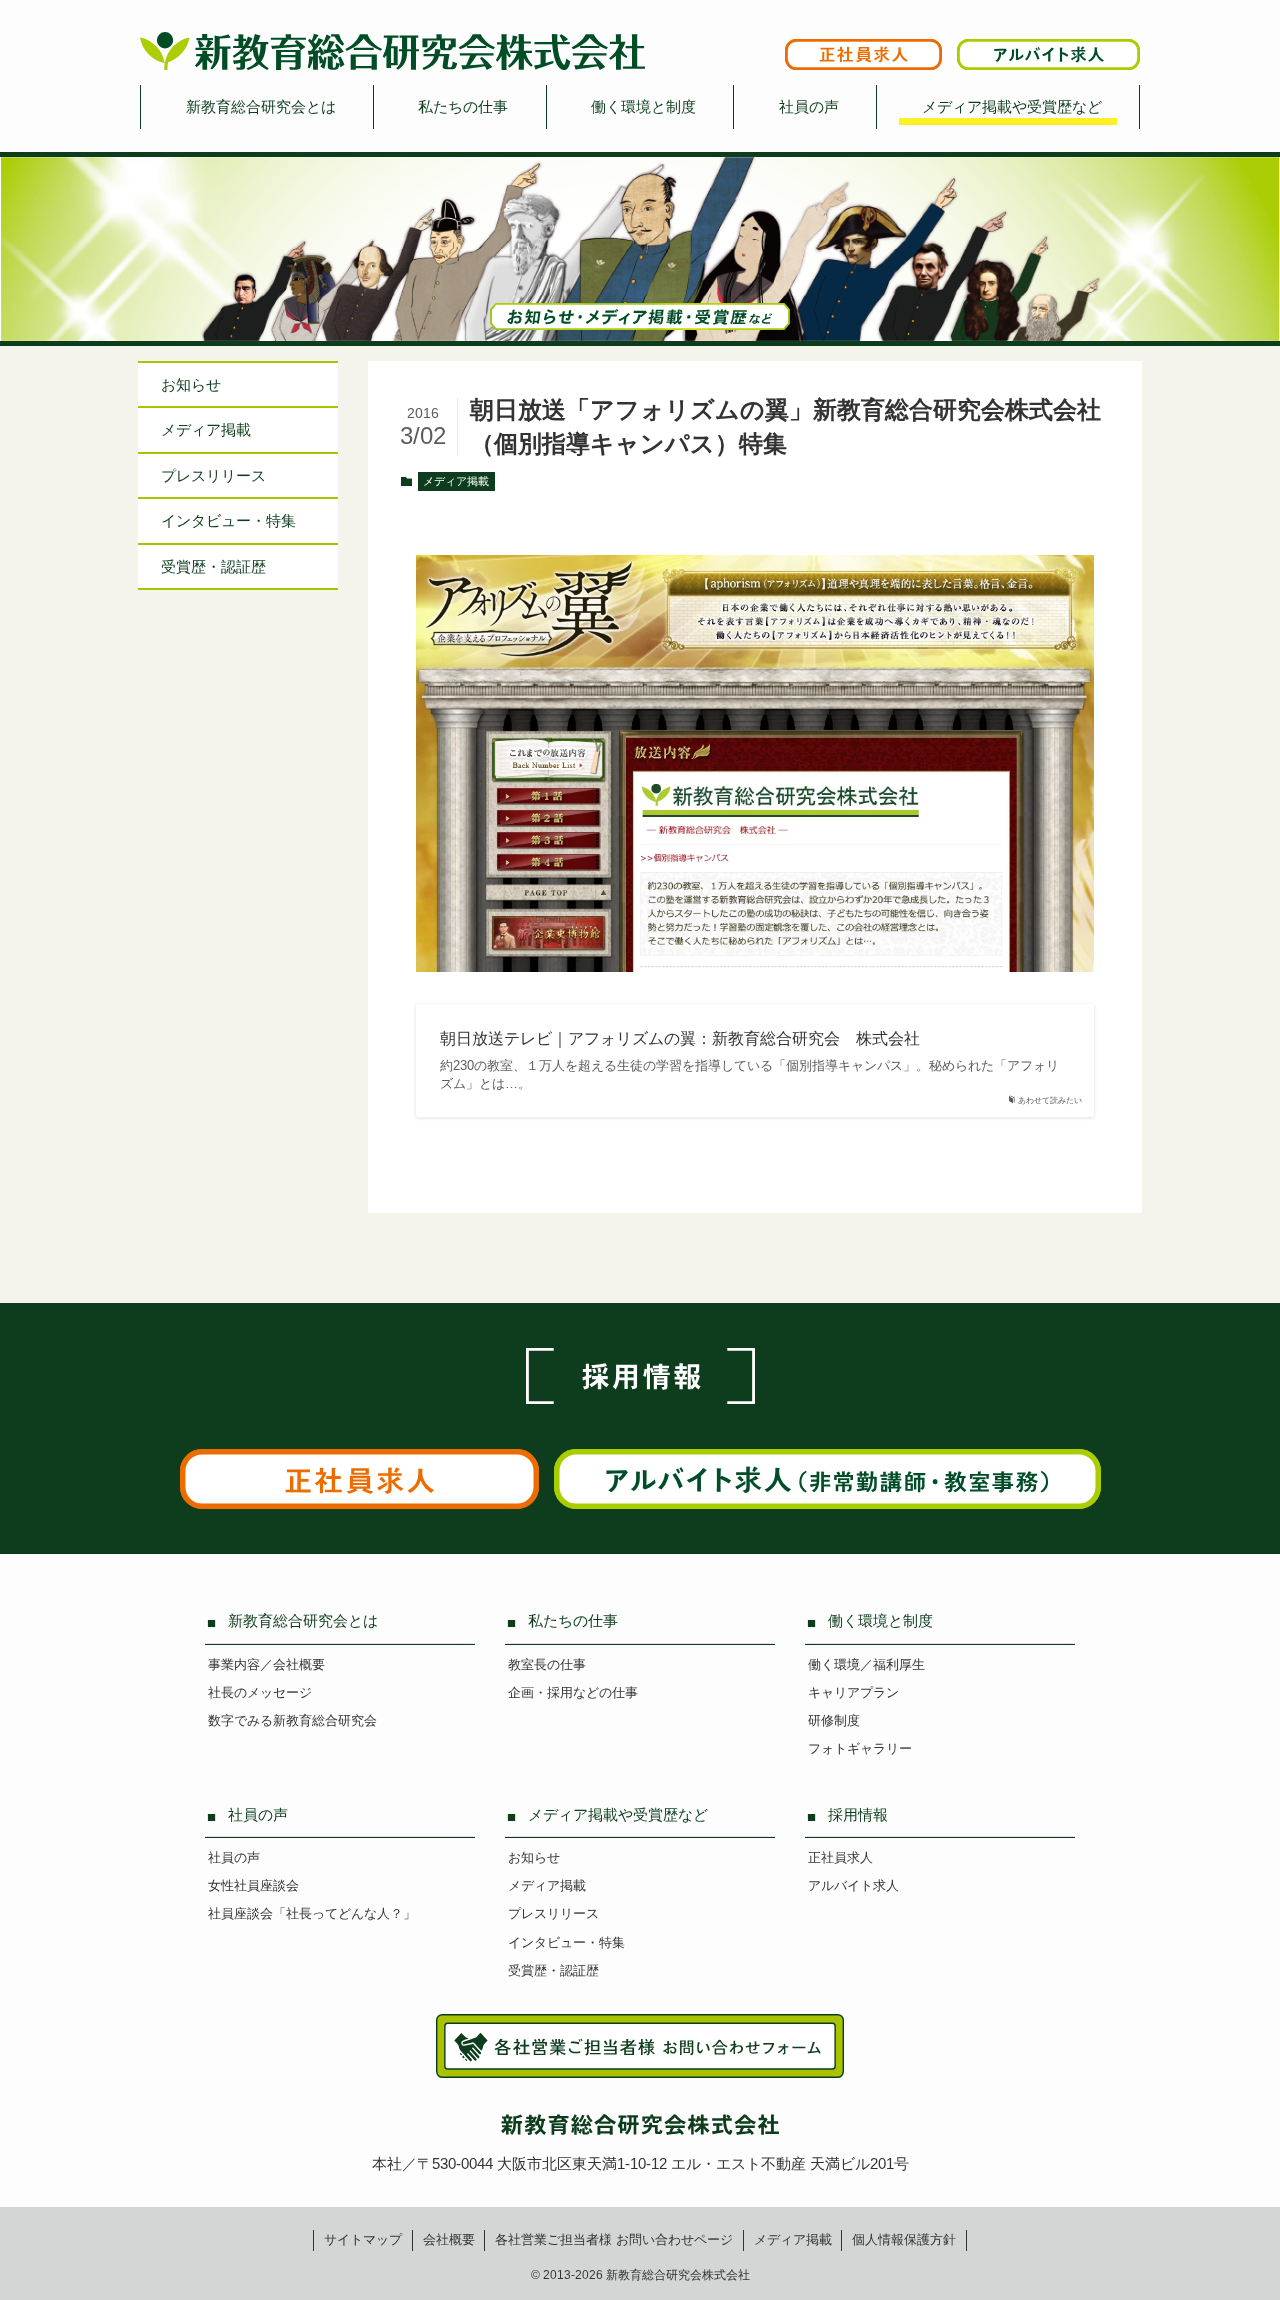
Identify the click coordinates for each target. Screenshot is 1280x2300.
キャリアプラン (853, 1692)
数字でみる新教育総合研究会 (292, 1720)
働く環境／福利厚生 (866, 1664)
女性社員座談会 (253, 1885)
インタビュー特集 (228, 521)
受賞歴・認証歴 (213, 566)
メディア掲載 (456, 481)
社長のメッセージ (260, 1692)
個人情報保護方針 (904, 2239)
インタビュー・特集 (566, 1942)
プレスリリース (213, 475)
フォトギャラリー (860, 1748)
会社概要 (449, 2239)
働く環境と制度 (643, 106)
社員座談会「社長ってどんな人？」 (312, 1913)
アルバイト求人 (853, 1885)
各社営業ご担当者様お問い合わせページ (614, 2239)
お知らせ (191, 384)
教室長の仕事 (547, 1664)
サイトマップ (363, 2239)
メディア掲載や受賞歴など (1012, 106)
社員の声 (809, 106)
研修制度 (834, 1720)
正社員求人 (840, 1857)
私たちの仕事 (463, 106)
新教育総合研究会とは (261, 106)
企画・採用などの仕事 (573, 1692)
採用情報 (858, 1814)
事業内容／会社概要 (266, 1664)
